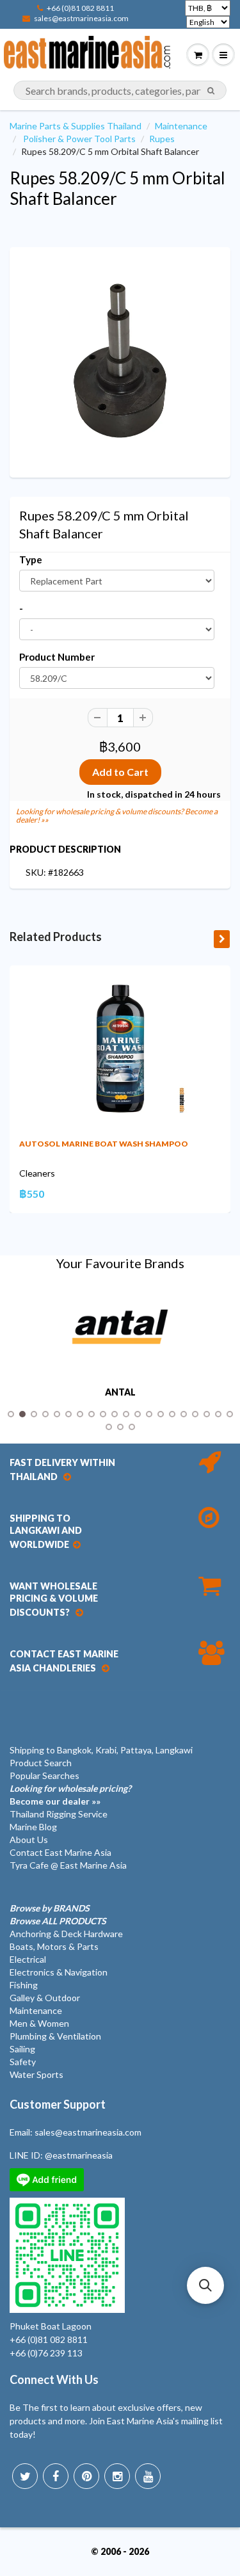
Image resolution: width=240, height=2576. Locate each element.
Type (31, 559)
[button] (205, 2285)
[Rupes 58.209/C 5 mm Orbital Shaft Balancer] (120, 361)
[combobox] (120, 90)
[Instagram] (117, 2476)
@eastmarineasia (79, 2155)
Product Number (57, 657)
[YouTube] (148, 2476)
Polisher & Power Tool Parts (79, 139)
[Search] (211, 91)
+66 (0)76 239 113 (46, 2353)
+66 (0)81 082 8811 (80, 8)
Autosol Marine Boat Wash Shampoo (104, 1144)
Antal (120, 1392)
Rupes (162, 139)
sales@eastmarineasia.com (81, 18)
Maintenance (181, 126)
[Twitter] (25, 2476)
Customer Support (58, 2104)
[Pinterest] (86, 2476)
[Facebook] (56, 2476)
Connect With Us (54, 2379)
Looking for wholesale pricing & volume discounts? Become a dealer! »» (117, 816)
